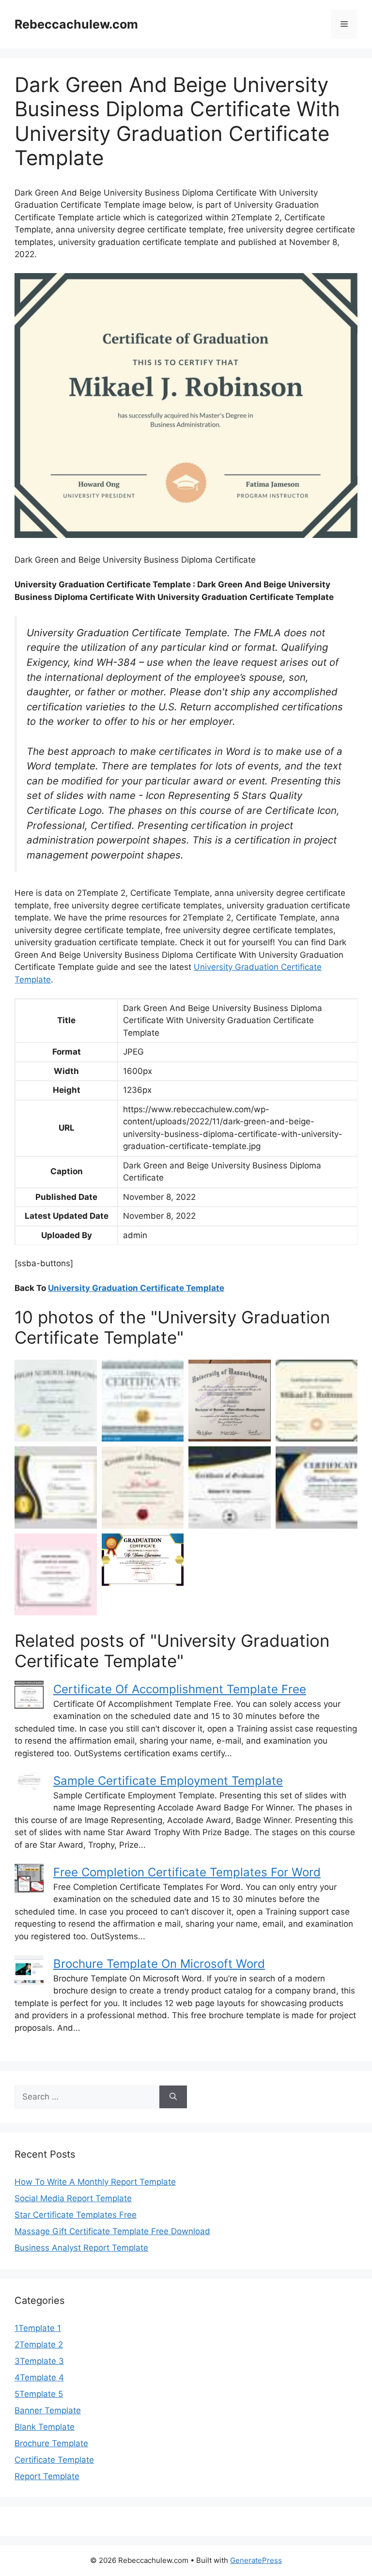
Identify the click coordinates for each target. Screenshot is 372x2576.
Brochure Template (51, 2443)
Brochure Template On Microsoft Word (159, 1964)
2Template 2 (39, 2345)
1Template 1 (38, 2328)
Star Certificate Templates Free (76, 2215)
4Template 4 (39, 2377)
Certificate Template (54, 2460)
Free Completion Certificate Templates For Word (187, 1872)
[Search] (173, 2097)
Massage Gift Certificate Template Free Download (112, 2231)
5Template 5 (39, 2394)
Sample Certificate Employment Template (168, 1781)
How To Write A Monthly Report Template (95, 2182)
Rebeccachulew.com (76, 24)
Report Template (47, 2476)
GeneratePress (256, 2560)
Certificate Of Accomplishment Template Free (180, 1689)
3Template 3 (39, 2361)
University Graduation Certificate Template (136, 1288)
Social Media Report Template (73, 2198)
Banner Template (48, 2410)
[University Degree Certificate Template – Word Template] (56, 1575)
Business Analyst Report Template (81, 2248)
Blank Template (45, 2427)
